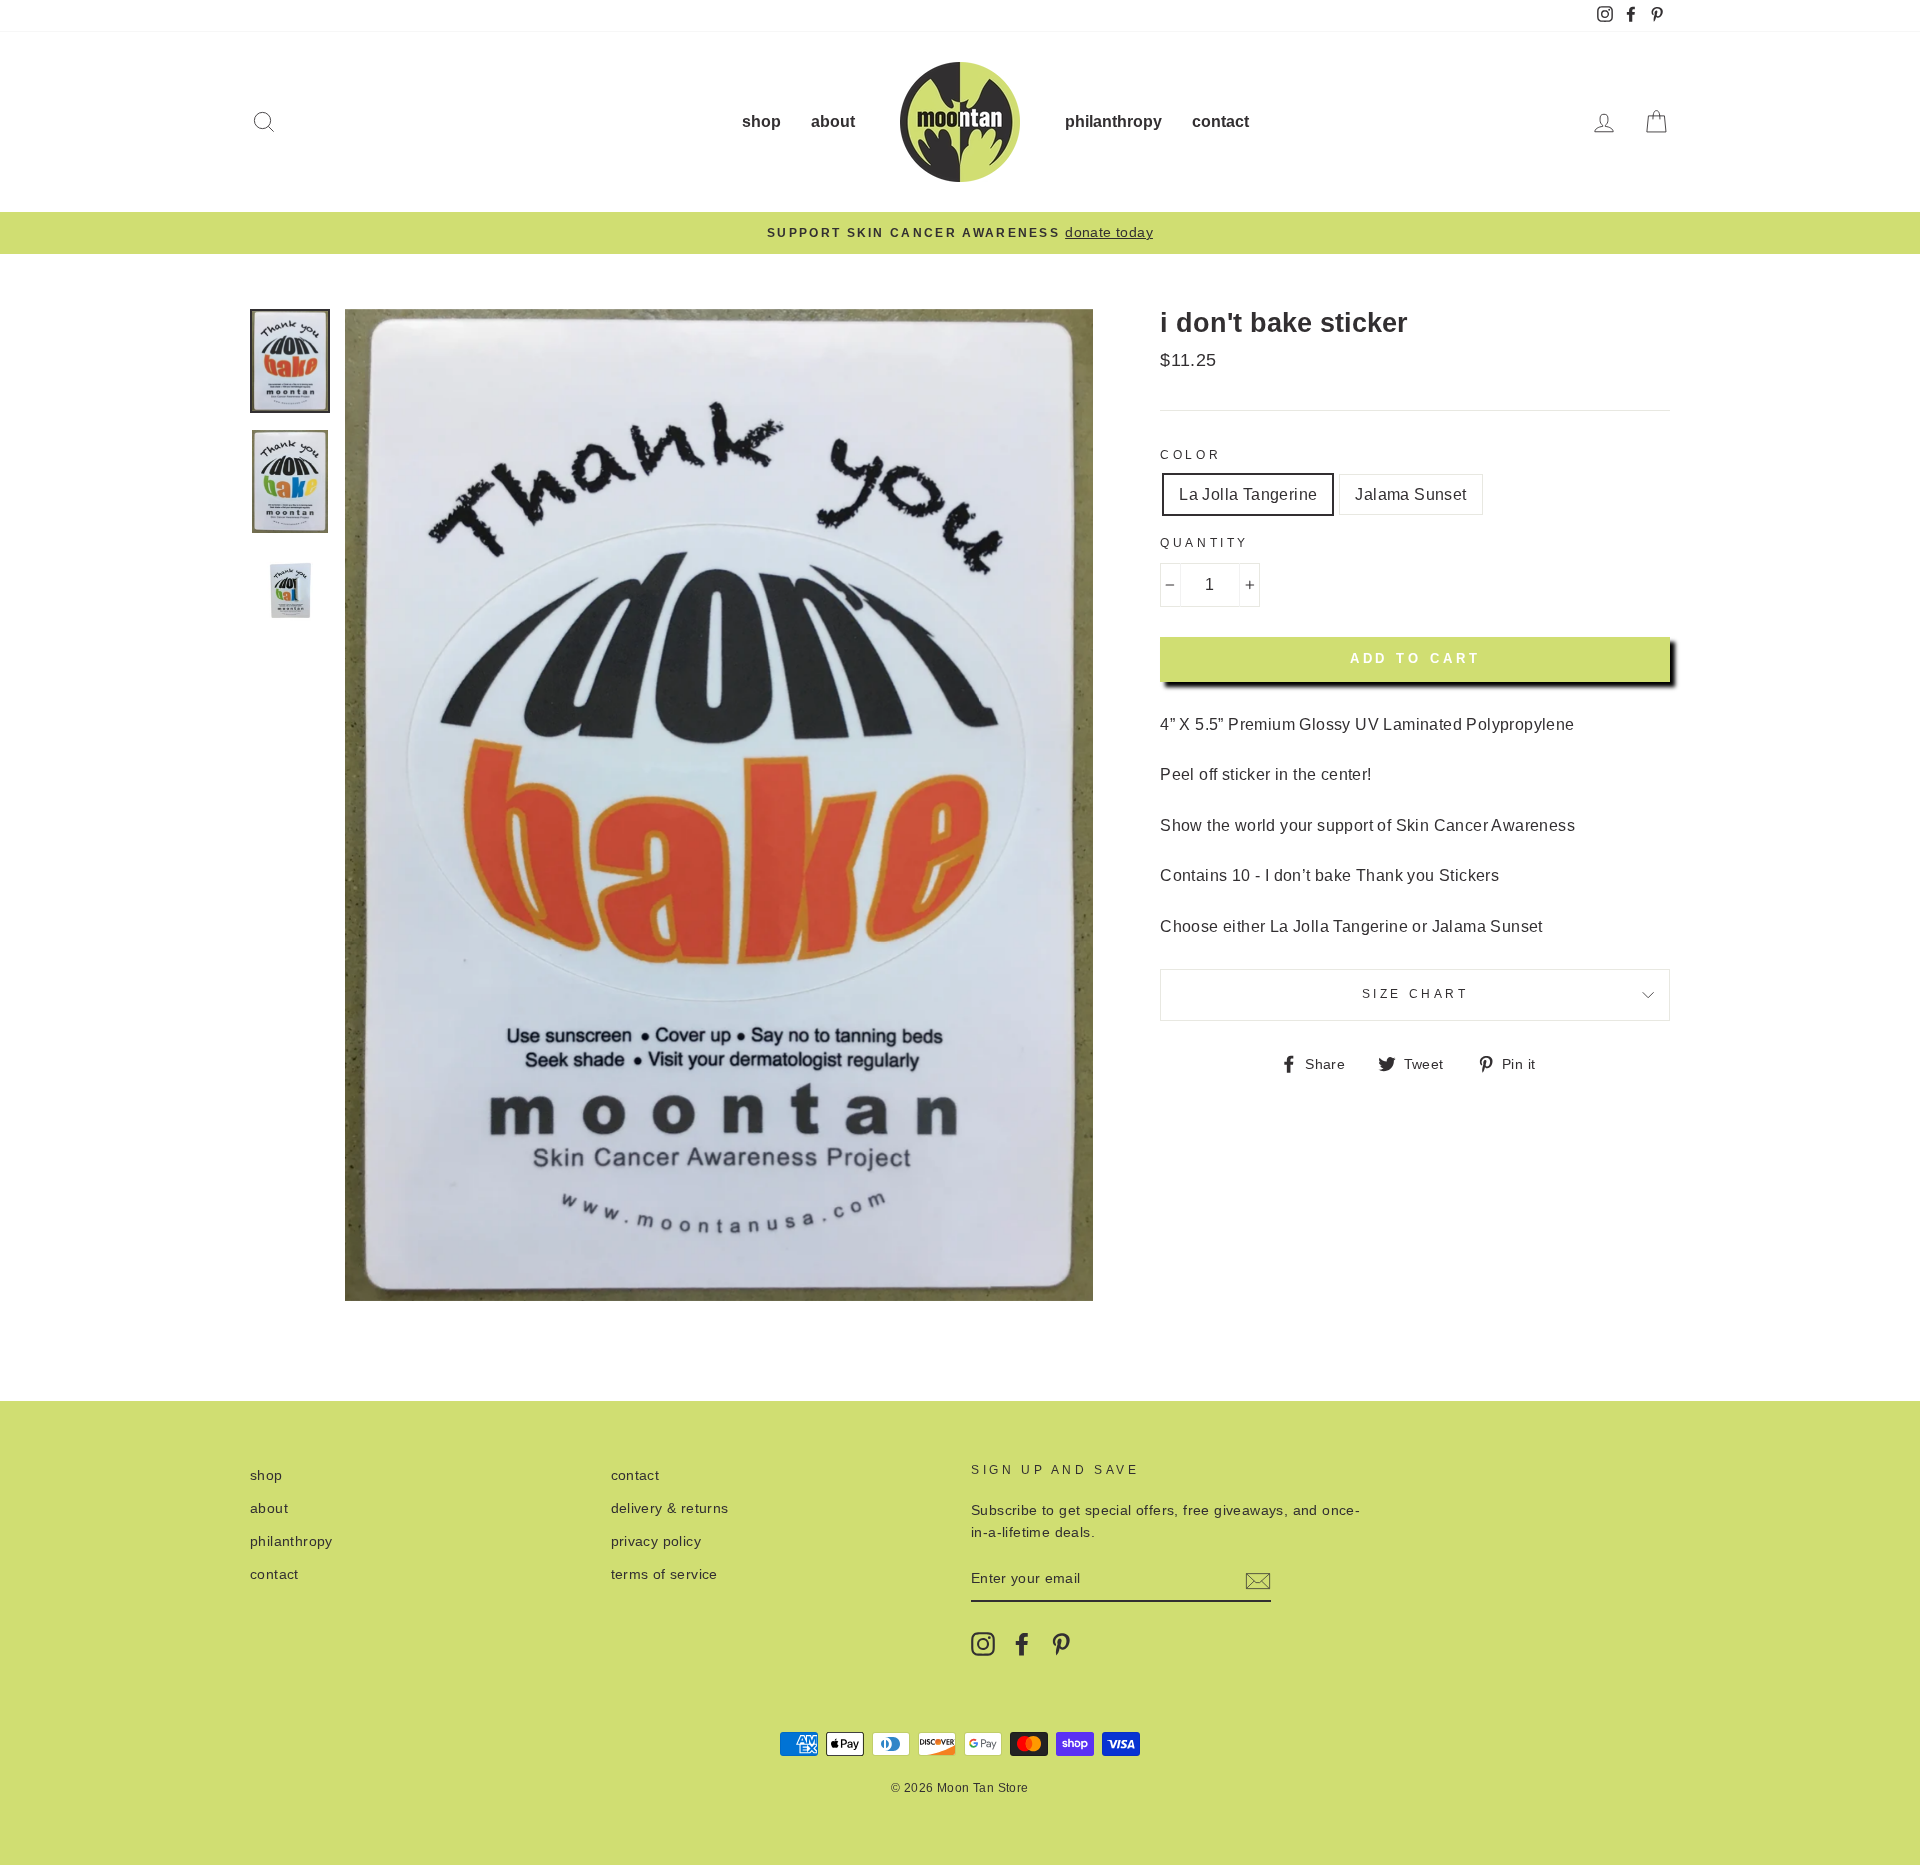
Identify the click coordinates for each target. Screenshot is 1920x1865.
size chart (1415, 994)
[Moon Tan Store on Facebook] (1022, 1644)
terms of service (664, 1574)
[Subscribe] (1258, 1580)
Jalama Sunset (1410, 494)
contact (1220, 121)
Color (1190, 455)
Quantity (1204, 543)
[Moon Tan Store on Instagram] (983, 1644)
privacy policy (656, 1541)
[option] (960, 233)
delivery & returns (670, 1508)
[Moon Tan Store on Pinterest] (1061, 1644)
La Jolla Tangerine (1248, 494)
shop (761, 121)
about (833, 121)
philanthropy (1113, 121)
